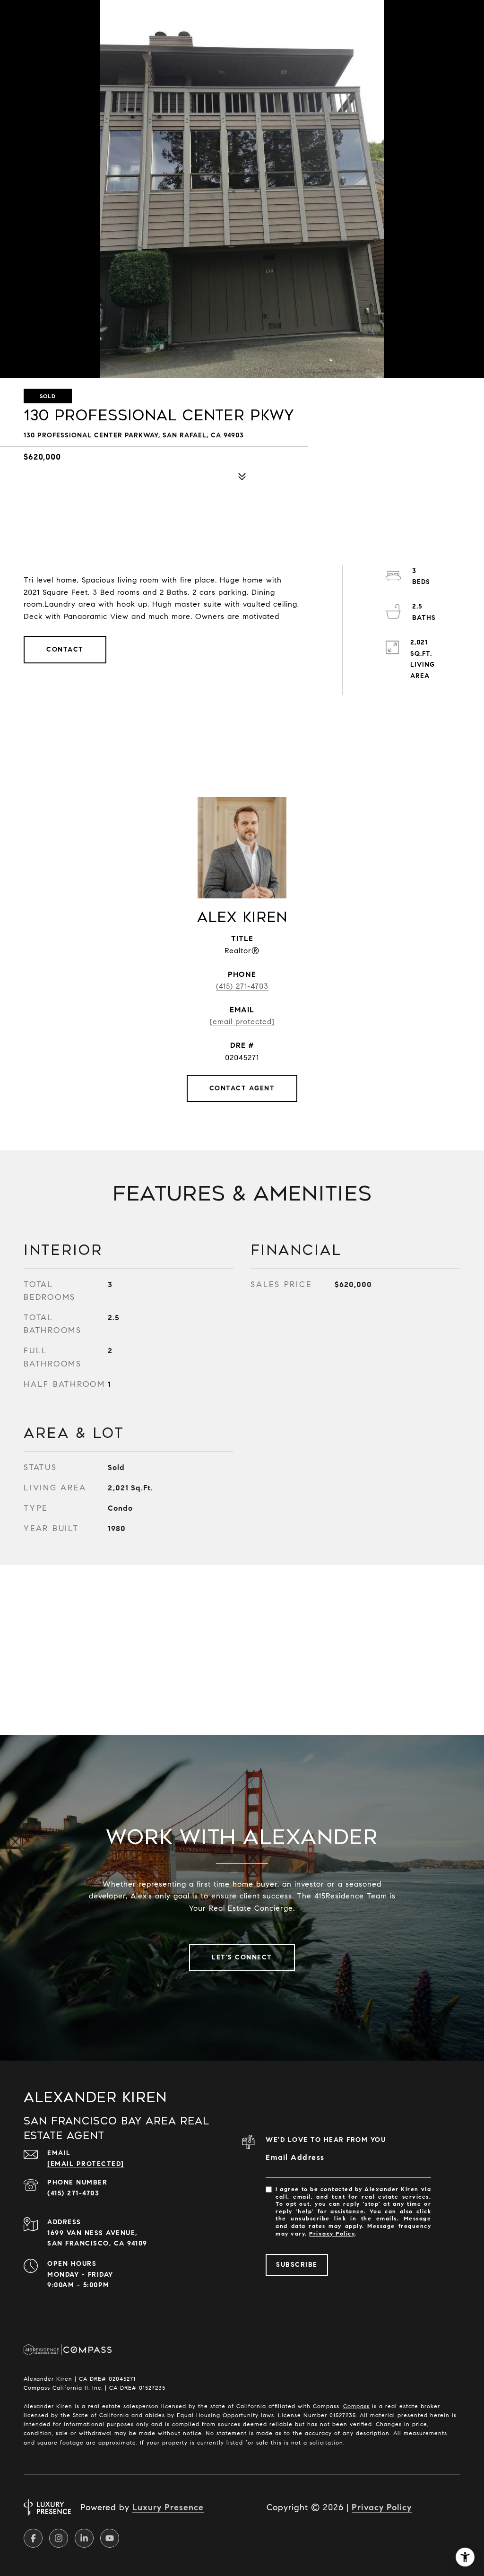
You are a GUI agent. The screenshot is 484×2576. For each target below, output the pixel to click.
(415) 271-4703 (242, 986)
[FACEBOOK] (33, 2538)
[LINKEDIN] (84, 2538)
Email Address (295, 2157)
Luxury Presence (168, 2507)
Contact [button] (65, 649)
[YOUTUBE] (110, 2538)
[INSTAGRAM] (59, 2538)
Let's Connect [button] (242, 1957)
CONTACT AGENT (242, 1088)
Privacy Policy (332, 2233)
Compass (356, 2406)
